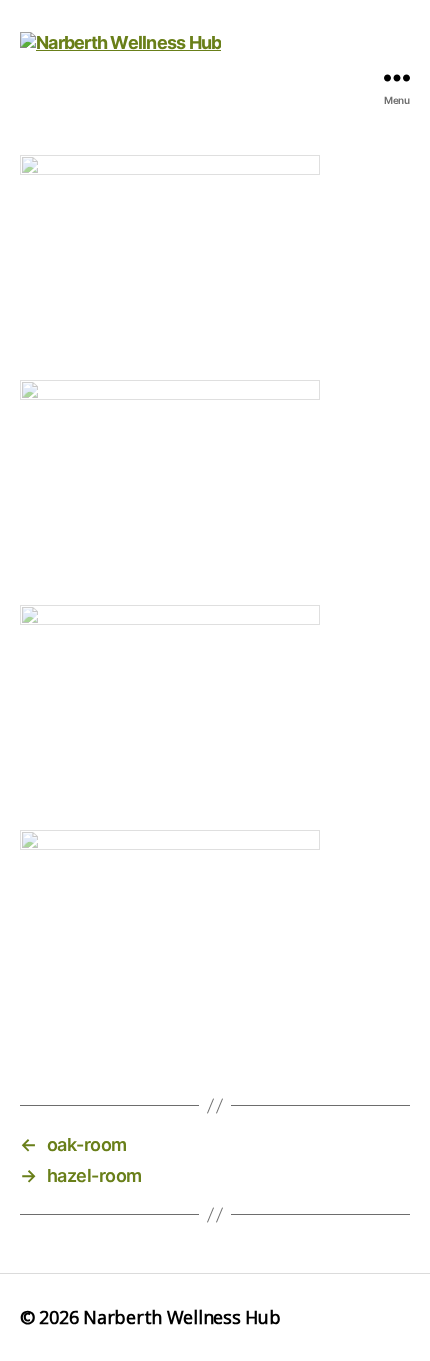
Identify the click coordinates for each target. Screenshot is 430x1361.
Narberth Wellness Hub (181, 1317)
